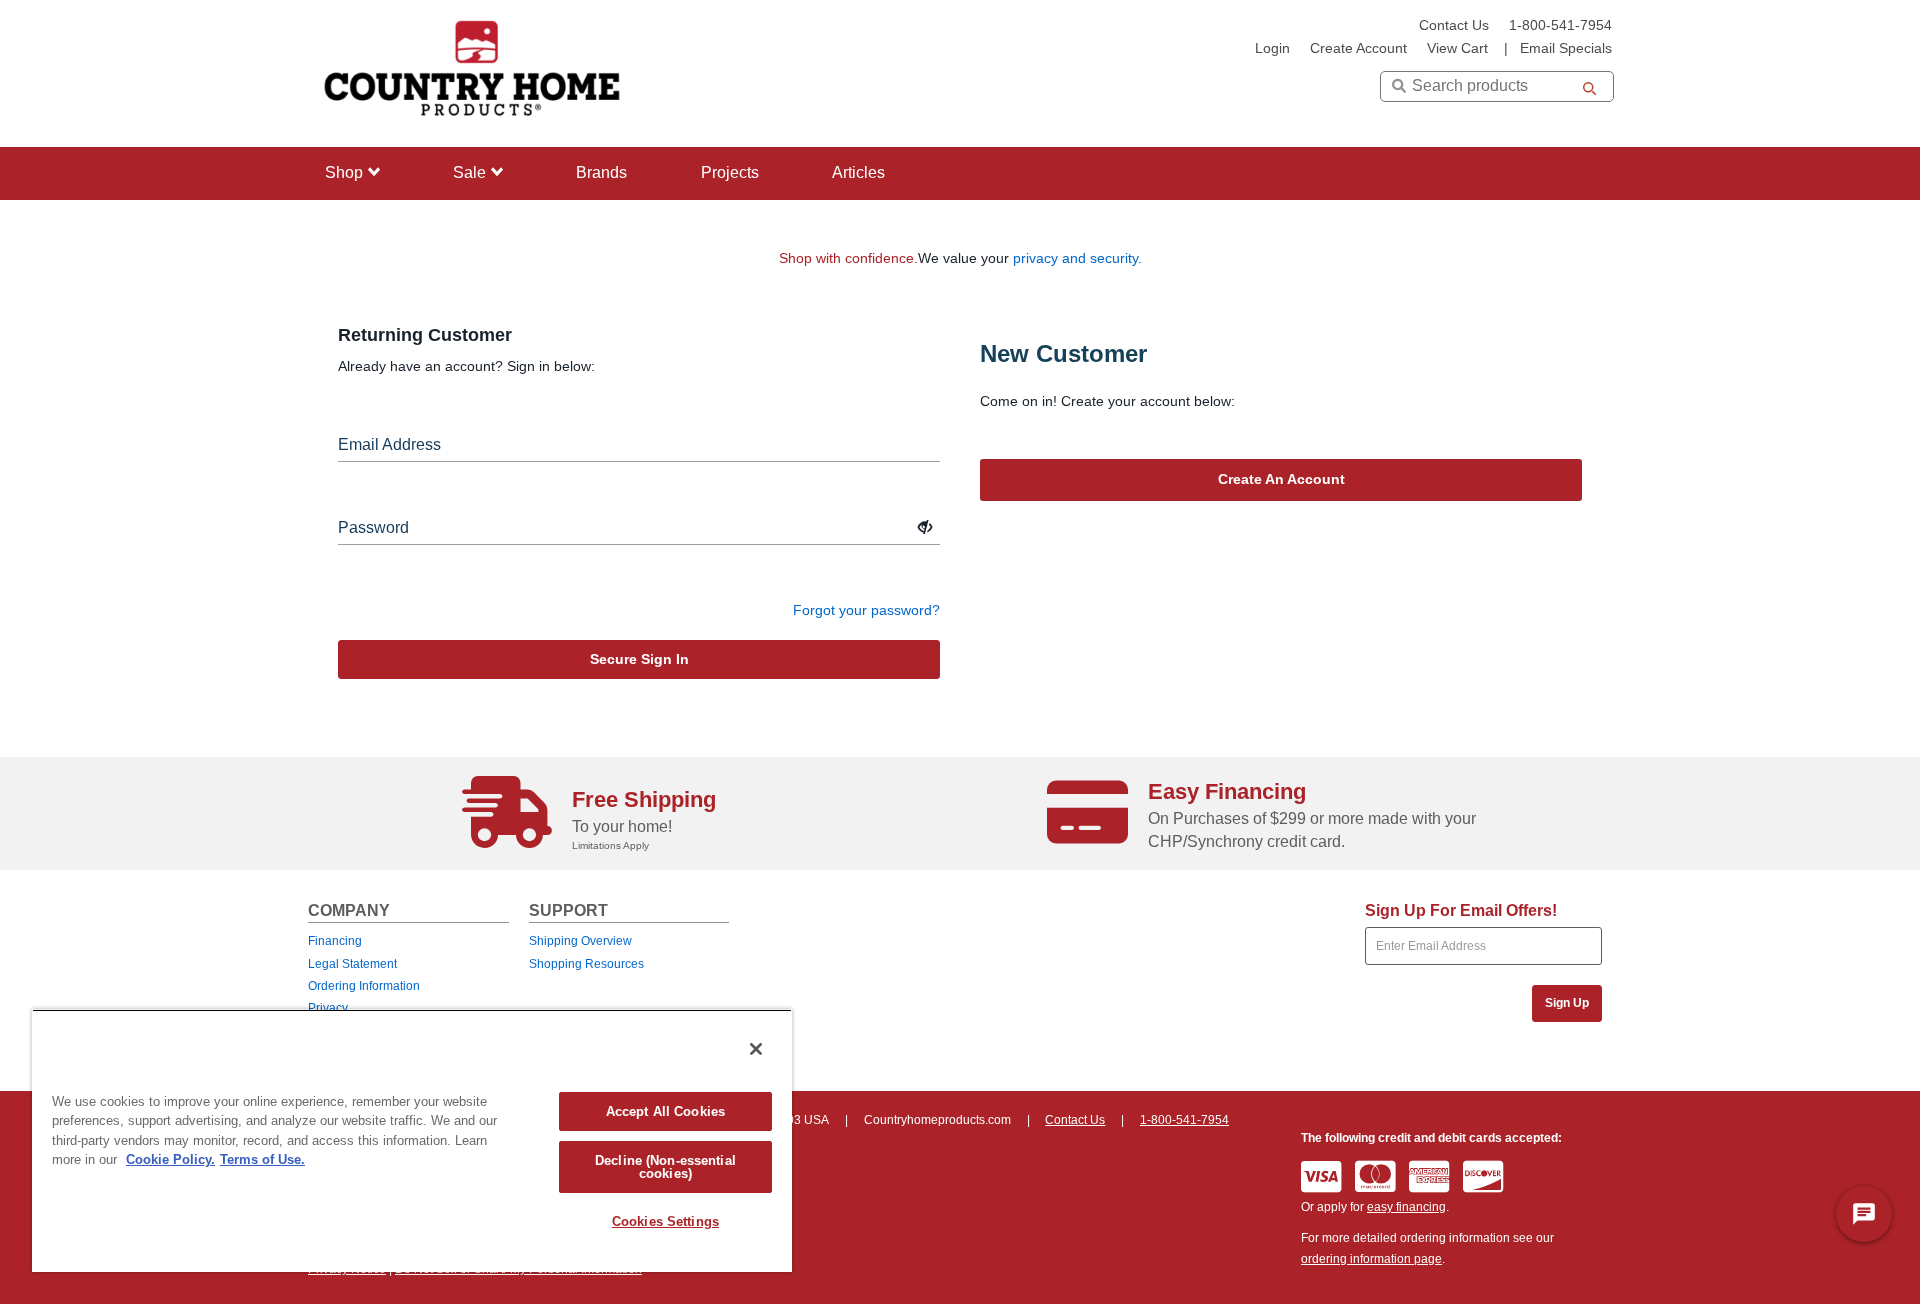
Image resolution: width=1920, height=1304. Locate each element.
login (1272, 48)
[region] (412, 1140)
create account (1358, 48)
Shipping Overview (580, 941)
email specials (1566, 48)
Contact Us (1454, 25)
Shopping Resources (586, 964)
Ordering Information (364, 986)
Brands (601, 172)
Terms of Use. (262, 1159)
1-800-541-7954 (1560, 25)
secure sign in (639, 659)
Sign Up (1567, 1003)
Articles (858, 172)
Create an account (1281, 479)
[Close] (756, 1049)
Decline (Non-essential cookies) (665, 1167)
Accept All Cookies (665, 1111)
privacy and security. (1077, 258)
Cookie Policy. (170, 1159)
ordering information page (1371, 1259)
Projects (730, 172)
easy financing (1406, 1207)
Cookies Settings (665, 1221)
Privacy (328, 1008)
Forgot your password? (866, 610)
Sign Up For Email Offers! (1461, 910)
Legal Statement (352, 964)
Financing (335, 941)
